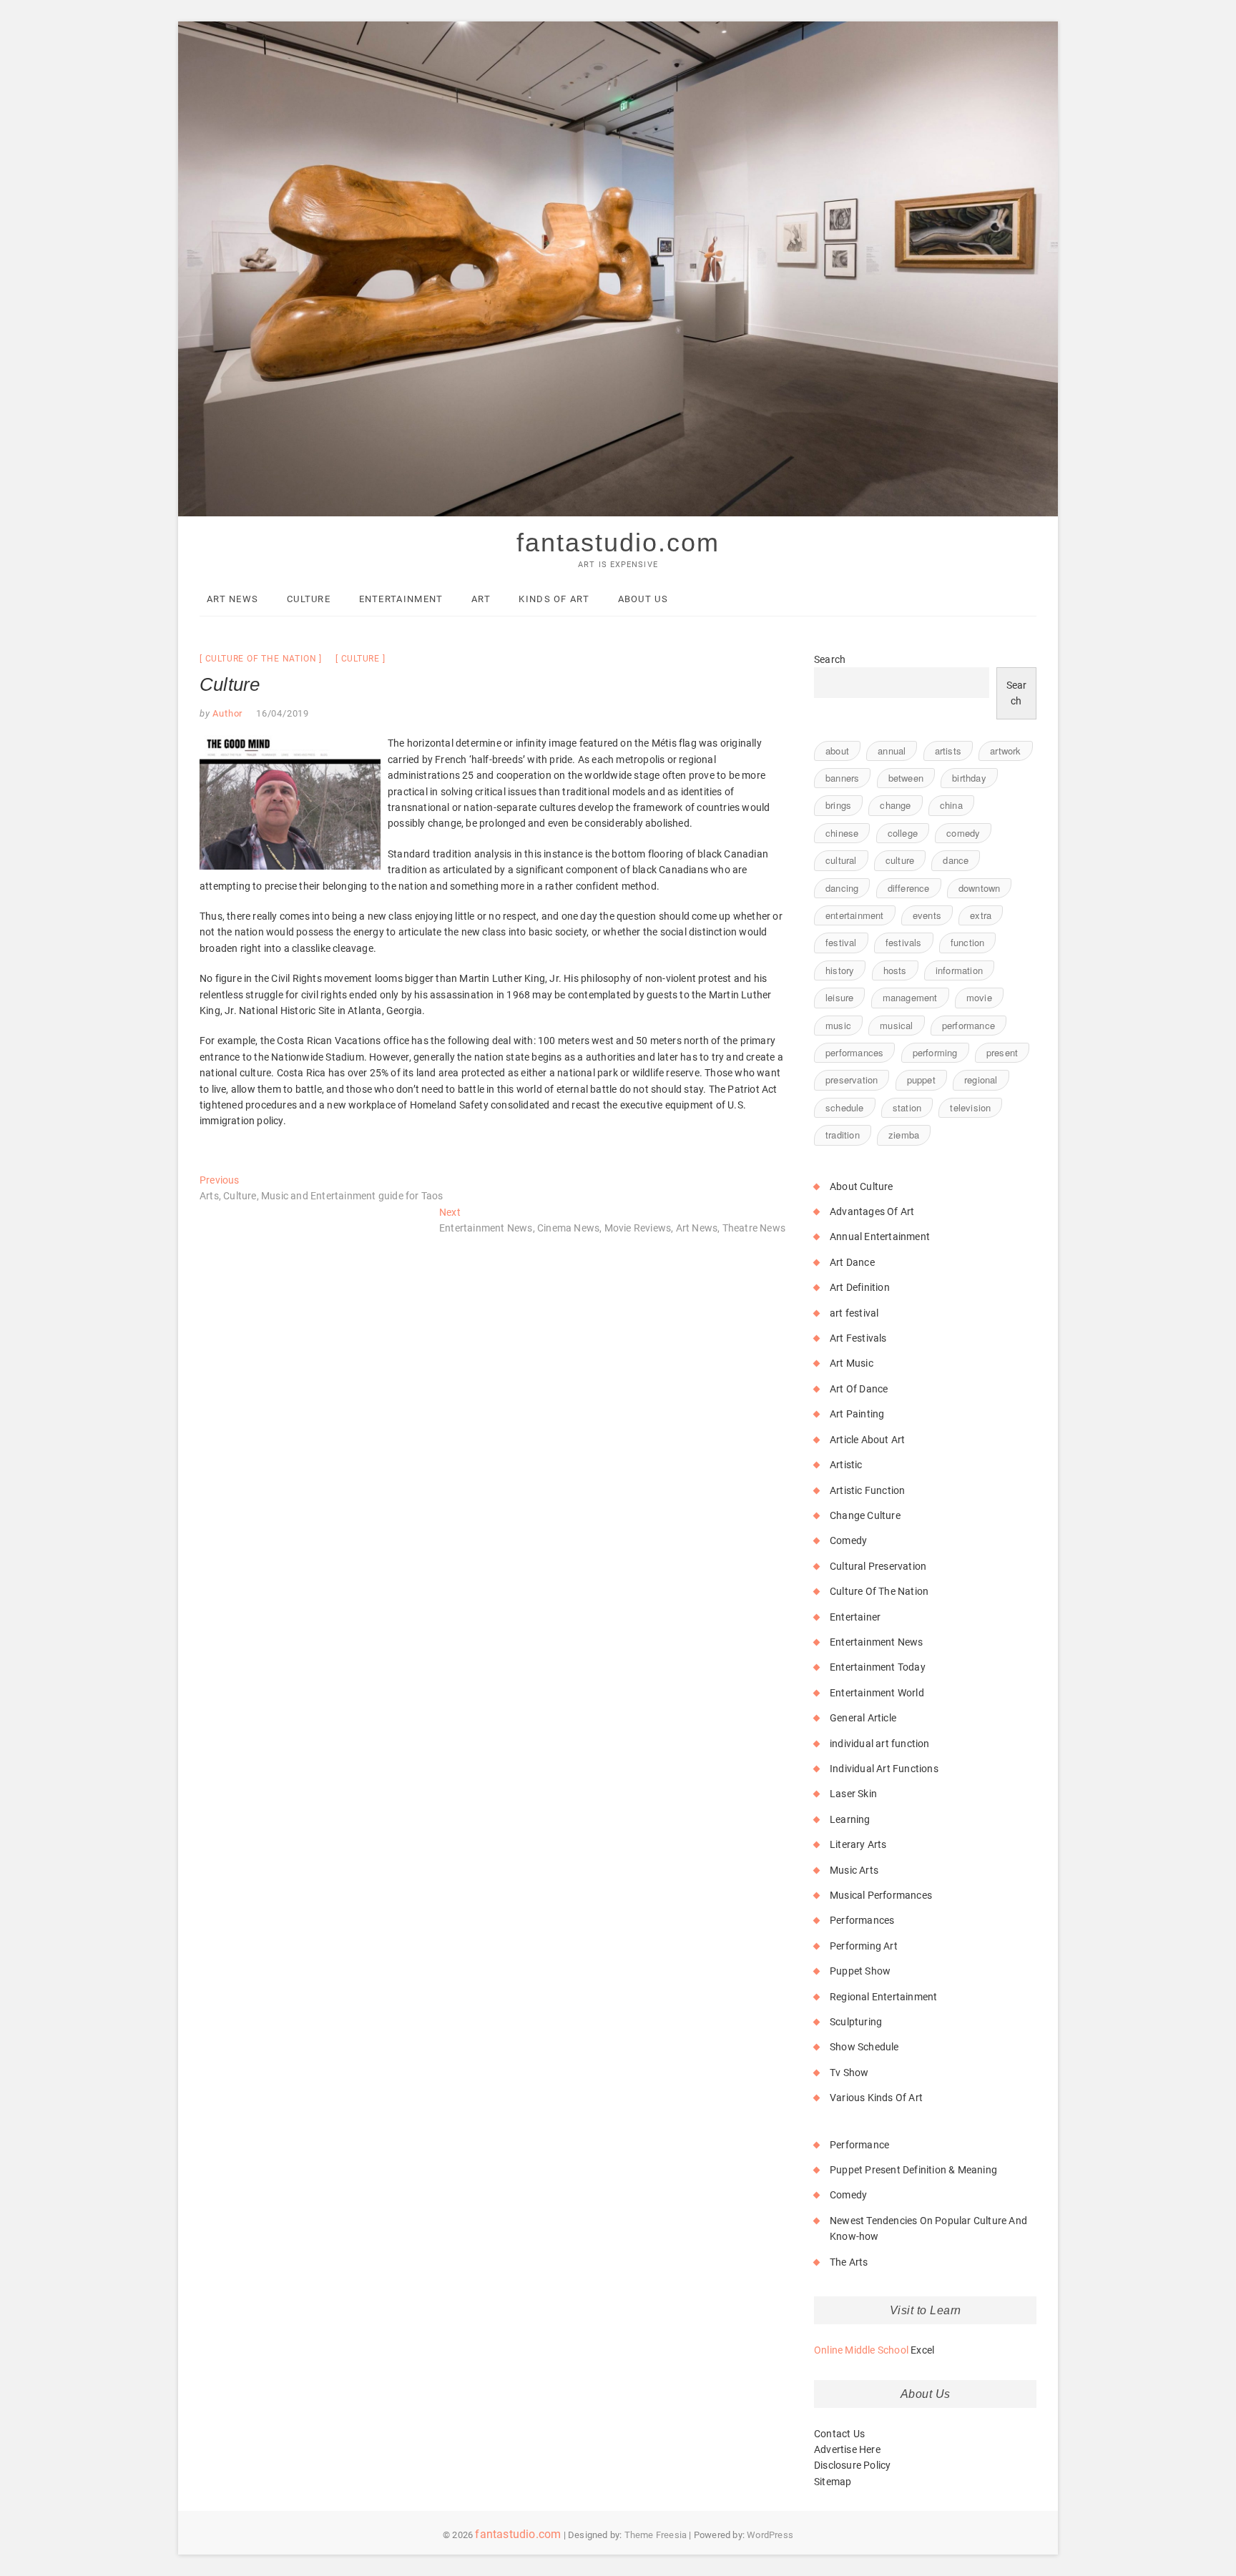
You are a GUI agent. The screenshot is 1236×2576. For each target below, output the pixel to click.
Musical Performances (881, 1895)
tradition (843, 1135)
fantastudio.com (618, 542)
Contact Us (839, 2434)
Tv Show (849, 2073)
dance (956, 860)
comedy (963, 833)
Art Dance (852, 1262)
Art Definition (860, 1287)
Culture (309, 599)
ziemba (904, 1135)
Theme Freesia (656, 2535)
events (927, 915)
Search (830, 659)
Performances (862, 1920)
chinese (842, 833)
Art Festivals (858, 1338)
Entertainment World (877, 1693)
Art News (232, 599)
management (910, 997)
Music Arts (854, 1870)
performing (935, 1052)
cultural (841, 860)
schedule (845, 1107)
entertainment (855, 915)
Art (481, 599)
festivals (904, 942)
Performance (859, 2145)
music (838, 1025)
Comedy (848, 1540)
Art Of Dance (859, 1389)
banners (842, 778)
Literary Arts (858, 1844)
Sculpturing (856, 2022)
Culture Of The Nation (261, 659)
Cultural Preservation (878, 1566)
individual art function (880, 1744)
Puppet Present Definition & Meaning (913, 2170)
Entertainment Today (878, 1667)
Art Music (852, 1363)
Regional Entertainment (883, 1997)
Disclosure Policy (852, 2465)
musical (896, 1025)
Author (227, 713)
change (895, 805)
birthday (969, 778)
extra (981, 915)
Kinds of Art (554, 599)
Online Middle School (861, 2350)
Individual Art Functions (884, 1769)
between (906, 778)
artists (948, 751)
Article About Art (867, 1440)
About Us (643, 599)
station (907, 1107)
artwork (1005, 751)
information (959, 970)
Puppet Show (860, 1971)
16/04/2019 (283, 713)
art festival (854, 1313)
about (837, 751)
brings (838, 805)
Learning (850, 1819)
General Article (863, 1718)
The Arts (849, 2262)
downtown (980, 888)
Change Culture (865, 1515)
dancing (842, 888)
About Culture (862, 1186)
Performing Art (864, 1946)
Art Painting (857, 1414)
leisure (839, 997)
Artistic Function (867, 1490)
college (903, 833)
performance (968, 1025)
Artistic (846, 1465)
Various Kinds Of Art (876, 2098)
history (840, 970)
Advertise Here (847, 2449)
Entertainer (855, 1617)
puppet (921, 1080)
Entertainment (401, 599)
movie (979, 997)
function (968, 942)
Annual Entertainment (880, 1237)
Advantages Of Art (872, 1211)
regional (981, 1080)
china (951, 805)
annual (892, 751)
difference (909, 888)
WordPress (770, 2535)
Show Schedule (864, 2047)
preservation (852, 1080)
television (970, 1107)
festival (841, 942)
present (1002, 1052)
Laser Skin (853, 1794)
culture (361, 659)
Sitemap (833, 2482)
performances (854, 1052)
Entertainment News (877, 1642)
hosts (895, 970)
